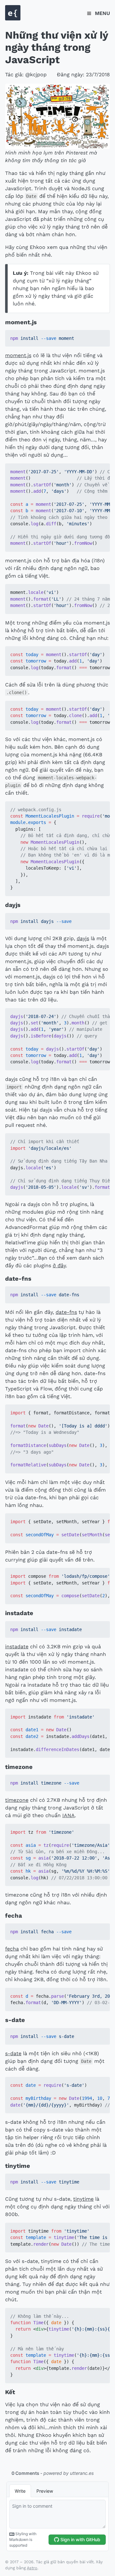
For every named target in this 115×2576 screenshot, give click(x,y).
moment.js (18, 355)
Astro (32, 2568)
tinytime (83, 2199)
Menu (102, 13)
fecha (12, 1949)
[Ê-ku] (13, 19)
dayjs (83, 938)
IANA (69, 1815)
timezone (17, 1800)
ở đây (59, 1266)
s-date (13, 2053)
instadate (17, 1647)
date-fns (66, 1312)
